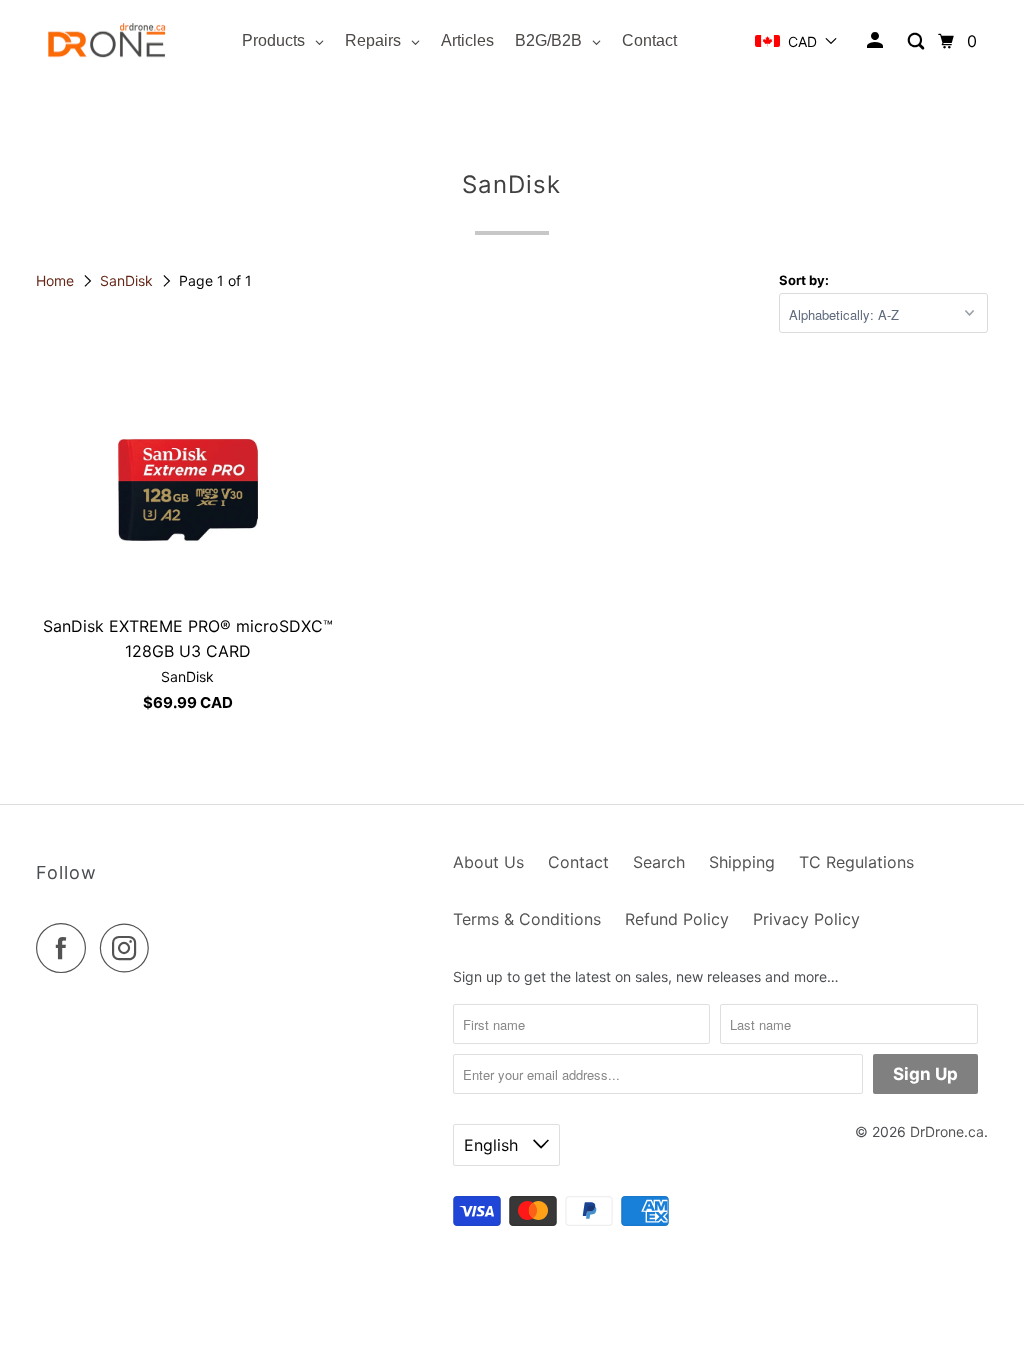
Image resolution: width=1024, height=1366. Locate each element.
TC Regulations (856, 862)
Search (659, 862)
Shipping (742, 862)
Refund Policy (677, 919)
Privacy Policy (806, 919)
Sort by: (804, 280)
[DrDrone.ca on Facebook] (66, 948)
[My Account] (876, 41)
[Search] (917, 41)
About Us (488, 862)
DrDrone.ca (947, 1131)
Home (57, 280)
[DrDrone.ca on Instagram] (130, 948)
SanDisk (128, 280)
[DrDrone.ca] (107, 41)
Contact (578, 862)
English (493, 1145)
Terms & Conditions (527, 919)
